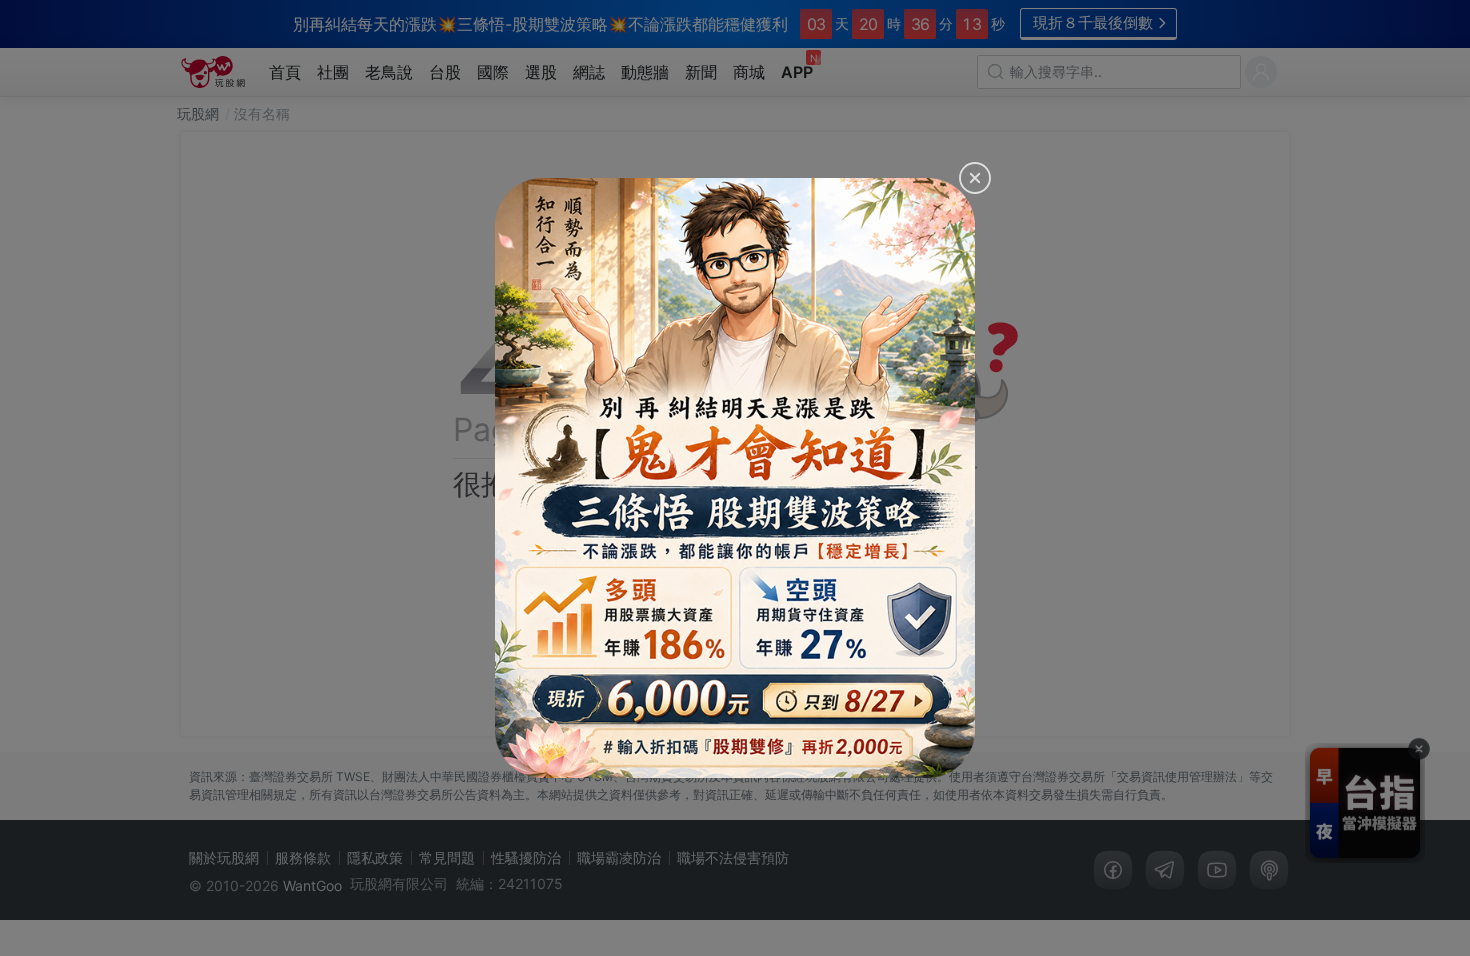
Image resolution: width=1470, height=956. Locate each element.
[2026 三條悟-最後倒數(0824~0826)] (735, 478)
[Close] (975, 178)
